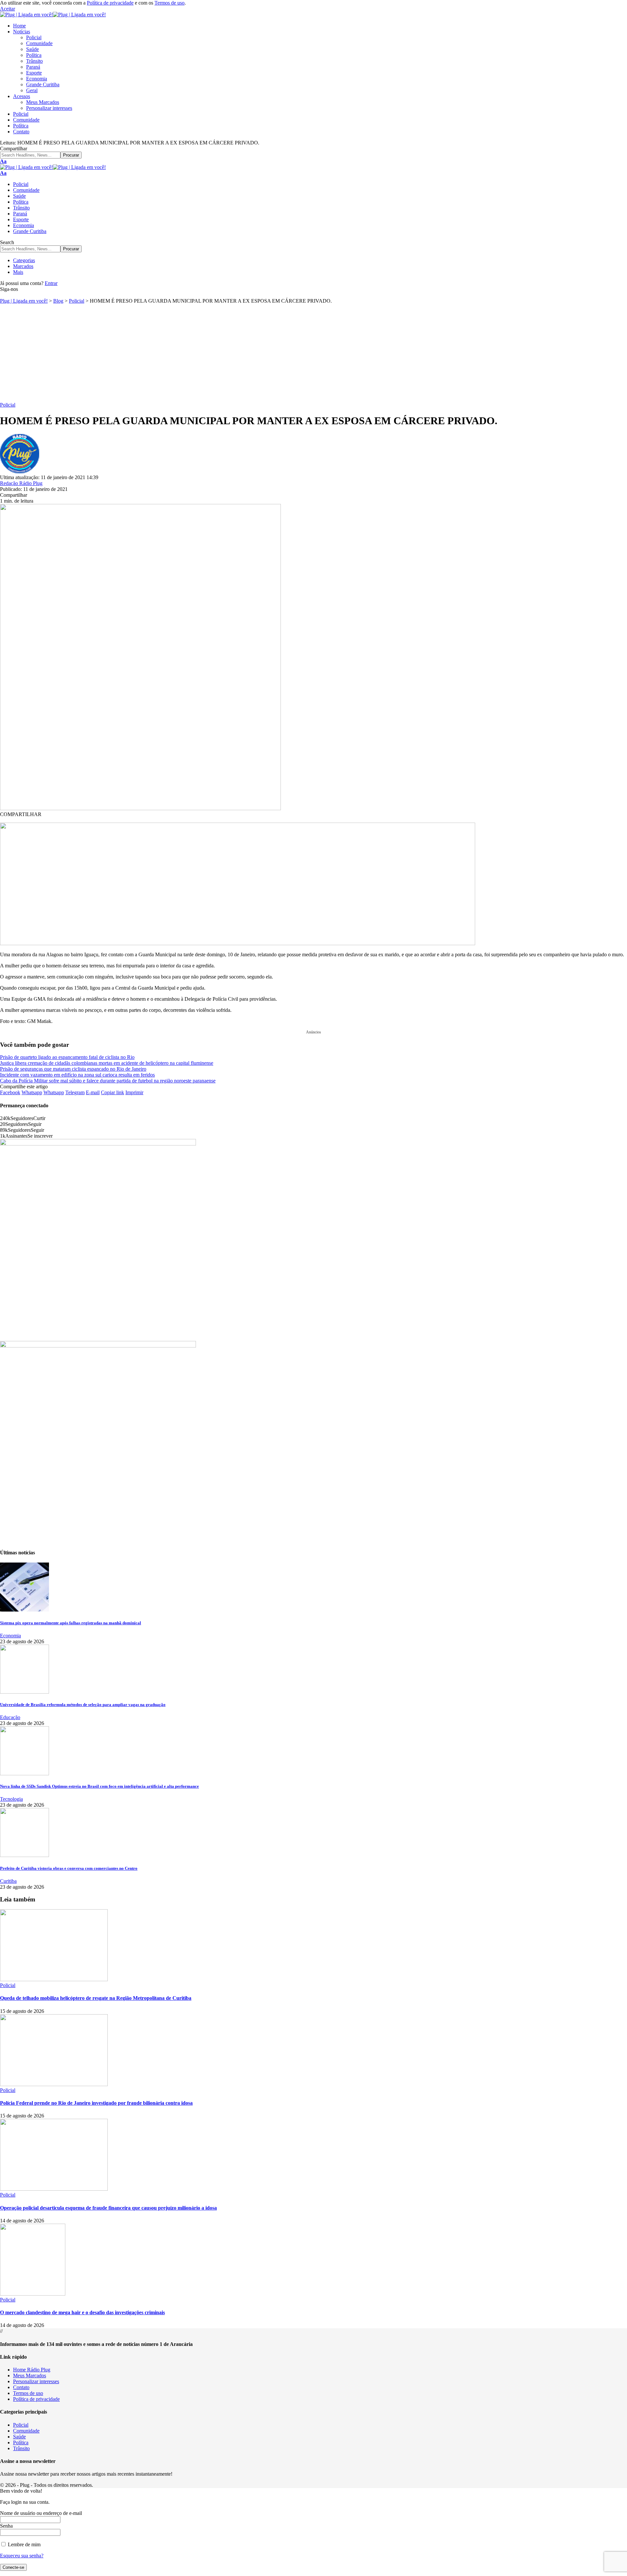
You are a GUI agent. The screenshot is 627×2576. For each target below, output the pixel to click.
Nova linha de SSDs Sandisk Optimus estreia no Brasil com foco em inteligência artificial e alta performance (99, 1786)
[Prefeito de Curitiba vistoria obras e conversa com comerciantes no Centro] (24, 1855)
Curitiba (8, 1881)
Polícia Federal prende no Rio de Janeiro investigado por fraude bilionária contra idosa (96, 2103)
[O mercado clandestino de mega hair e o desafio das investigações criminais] (33, 2294)
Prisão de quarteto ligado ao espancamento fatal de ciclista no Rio (67, 1057)
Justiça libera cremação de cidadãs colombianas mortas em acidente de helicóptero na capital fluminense (107, 1063)
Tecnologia (11, 1799)
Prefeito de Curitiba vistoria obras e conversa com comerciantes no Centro (69, 1868)
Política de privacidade (110, 3)
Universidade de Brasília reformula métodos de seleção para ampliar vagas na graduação (83, 1705)
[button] (8, 9)
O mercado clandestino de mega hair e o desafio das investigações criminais (82, 2312)
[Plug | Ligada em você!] (53, 15)
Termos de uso (169, 3)
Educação (10, 1717)
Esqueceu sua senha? (22, 2556)
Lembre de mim (24, 2544)
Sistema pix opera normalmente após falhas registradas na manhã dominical (71, 1623)
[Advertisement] (313, 353)
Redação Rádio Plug (21, 483)
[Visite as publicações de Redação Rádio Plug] (20, 471)
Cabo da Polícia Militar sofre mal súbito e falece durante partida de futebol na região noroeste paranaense (108, 1081)
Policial (8, 405)
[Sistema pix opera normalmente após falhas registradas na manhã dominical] (24, 1610)
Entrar (51, 283)
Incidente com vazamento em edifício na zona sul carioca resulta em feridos (77, 1075)
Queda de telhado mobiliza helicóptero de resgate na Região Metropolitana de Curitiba (96, 1998)
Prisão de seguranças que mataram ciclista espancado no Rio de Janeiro (73, 1069)
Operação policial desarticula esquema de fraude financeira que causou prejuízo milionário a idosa (108, 2208)
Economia (10, 1636)
